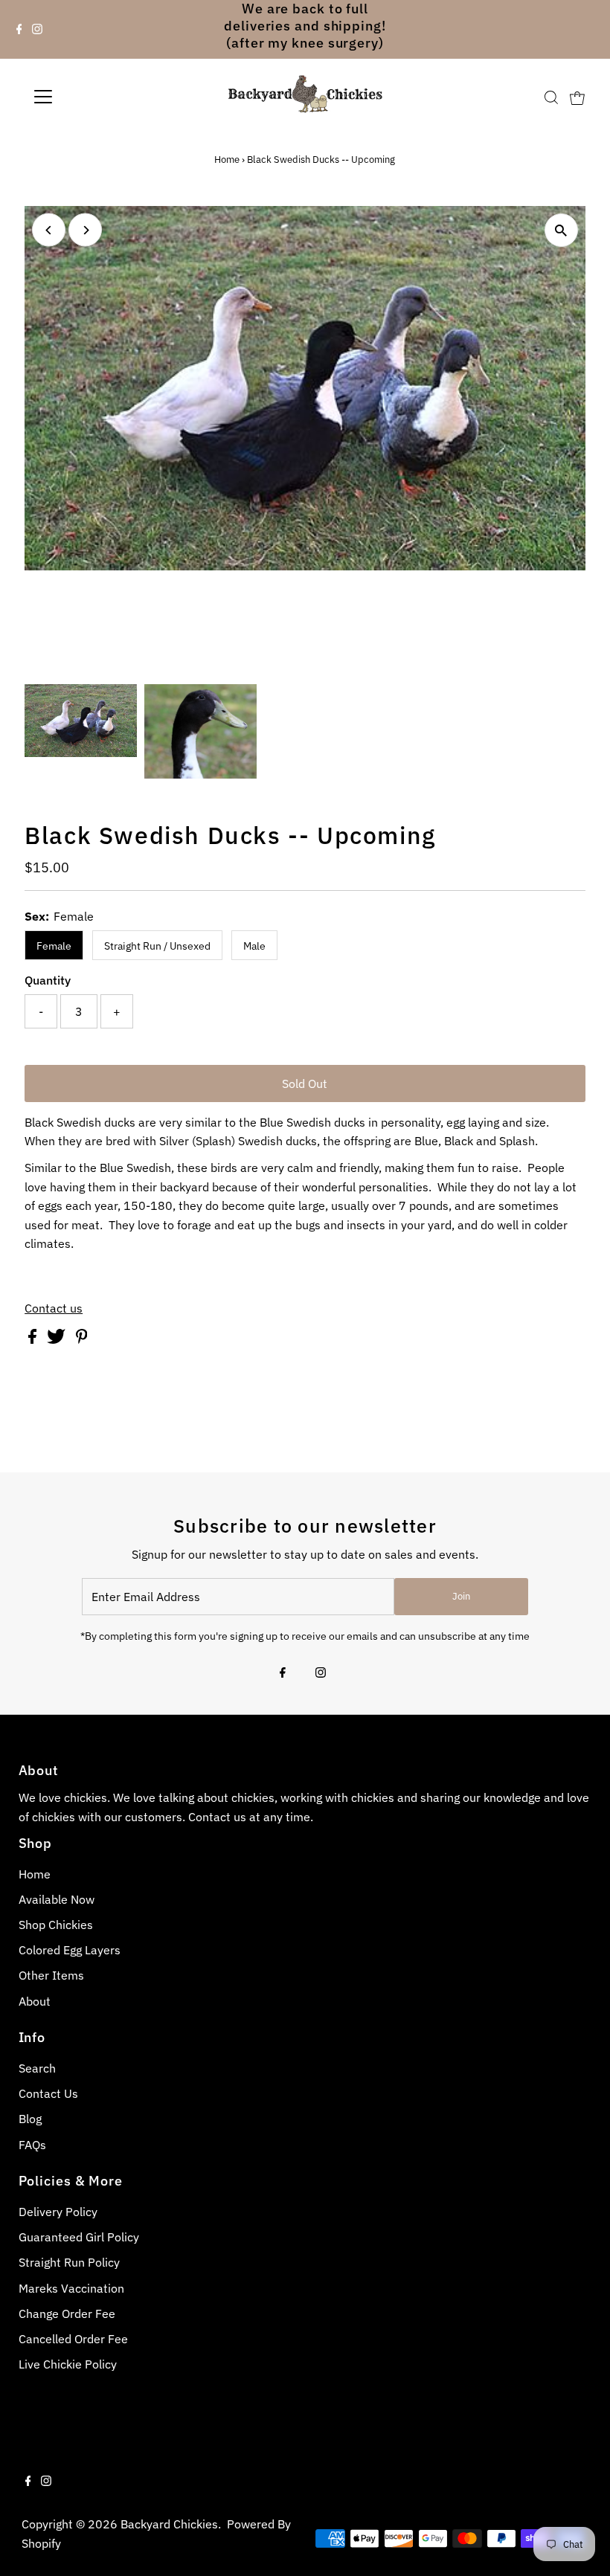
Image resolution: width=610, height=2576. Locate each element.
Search (37, 2068)
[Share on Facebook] (34, 1339)
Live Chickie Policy (68, 2364)
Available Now (57, 1899)
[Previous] (49, 230)
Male (254, 946)
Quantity (48, 980)
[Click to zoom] (561, 230)
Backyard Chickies (169, 2524)
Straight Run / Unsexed (157, 946)
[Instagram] (37, 30)
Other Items (51, 1975)
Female (54, 946)
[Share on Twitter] (58, 1339)
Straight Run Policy (69, 2262)
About (35, 2001)
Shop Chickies (56, 1925)
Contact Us (48, 2093)
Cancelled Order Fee (73, 2339)
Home (227, 160)
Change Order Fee (67, 2313)
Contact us (54, 1308)
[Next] (85, 230)
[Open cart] (577, 97)
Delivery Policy (58, 2212)
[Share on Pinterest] (82, 1339)
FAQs (32, 2145)
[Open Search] (551, 98)
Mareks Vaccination (71, 2288)
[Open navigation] (91, 97)
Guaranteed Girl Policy (79, 2237)
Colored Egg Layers (70, 1950)
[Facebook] (19, 30)
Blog (30, 2119)
